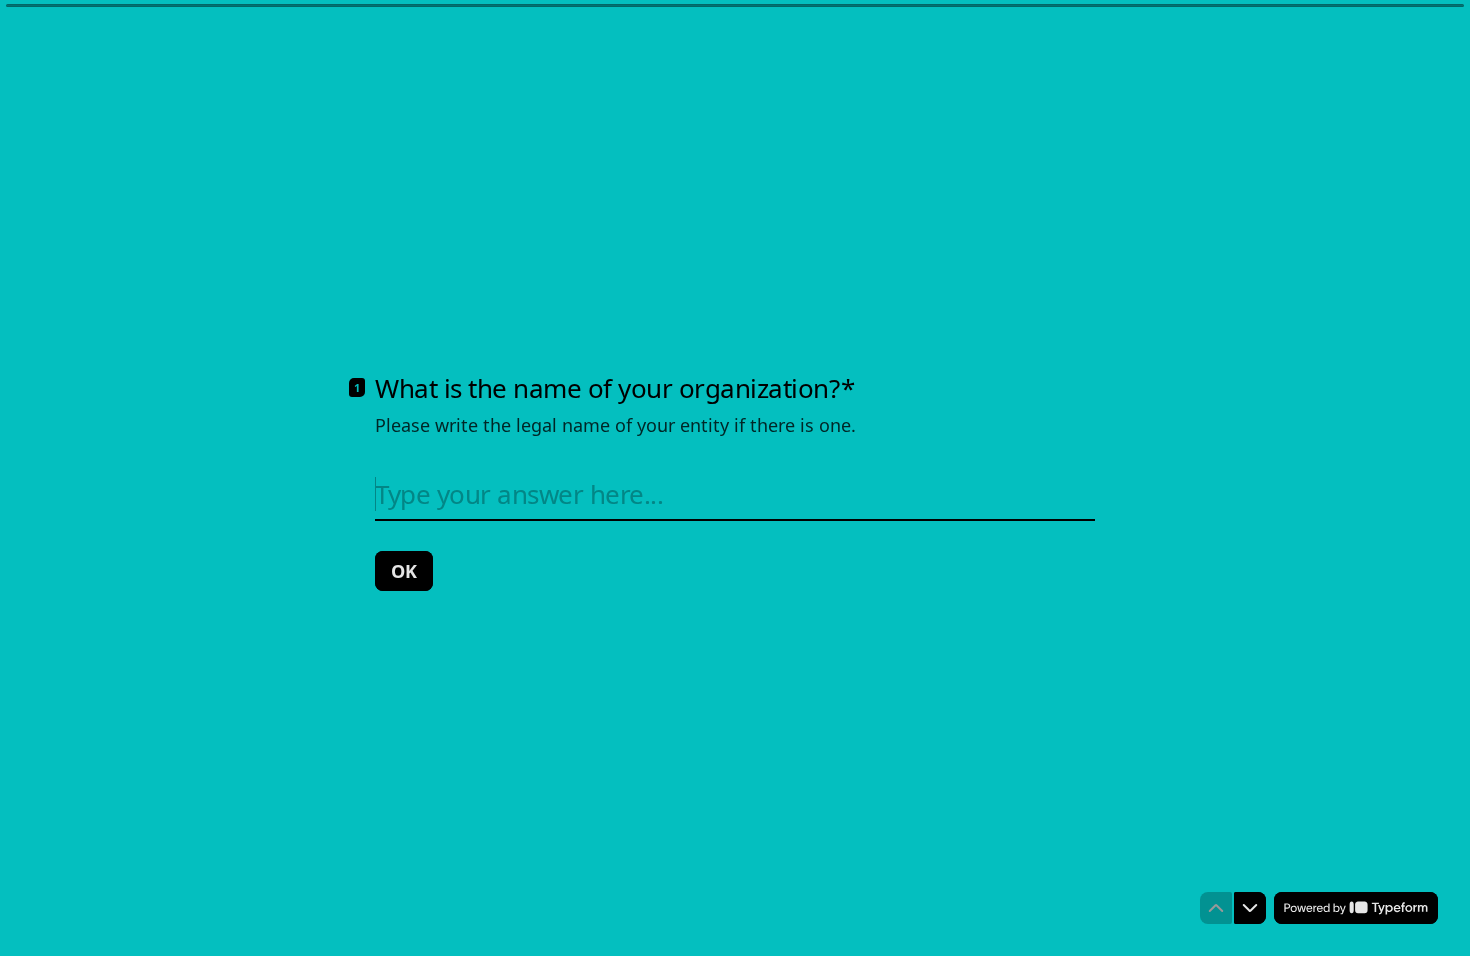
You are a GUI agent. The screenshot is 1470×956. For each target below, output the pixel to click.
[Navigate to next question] (1250, 908)
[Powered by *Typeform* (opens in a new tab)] (1356, 908)
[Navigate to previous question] (1216, 908)
